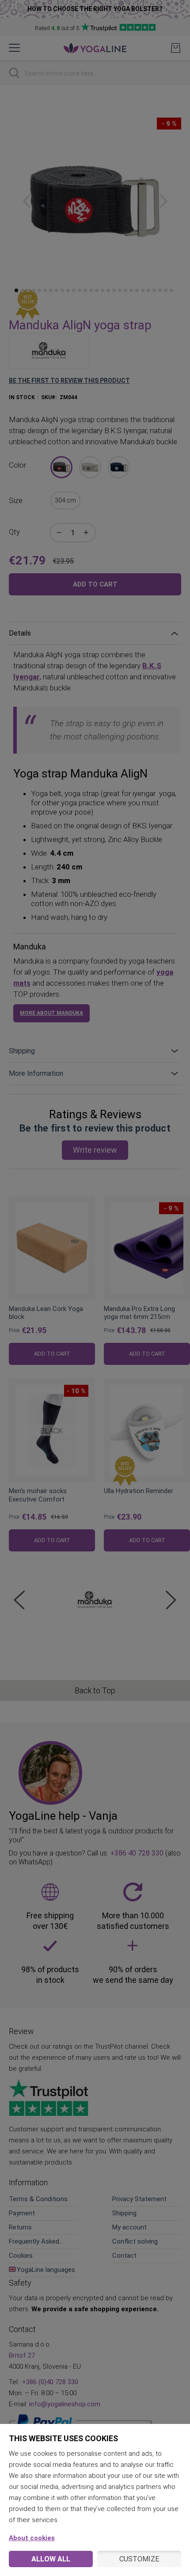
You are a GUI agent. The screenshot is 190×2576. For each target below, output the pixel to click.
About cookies (32, 2538)
